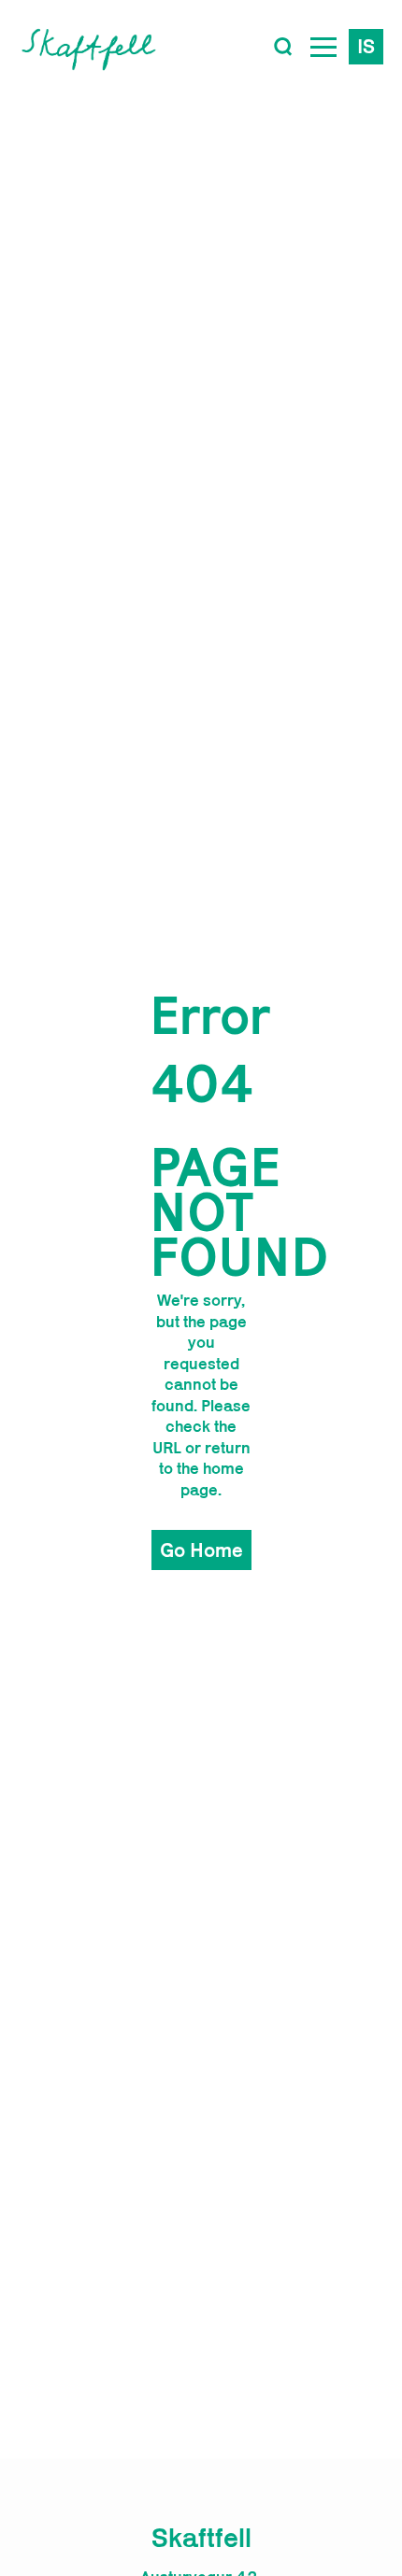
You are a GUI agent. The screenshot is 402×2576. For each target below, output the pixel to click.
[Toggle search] (283, 47)
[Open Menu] (323, 47)
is (366, 46)
